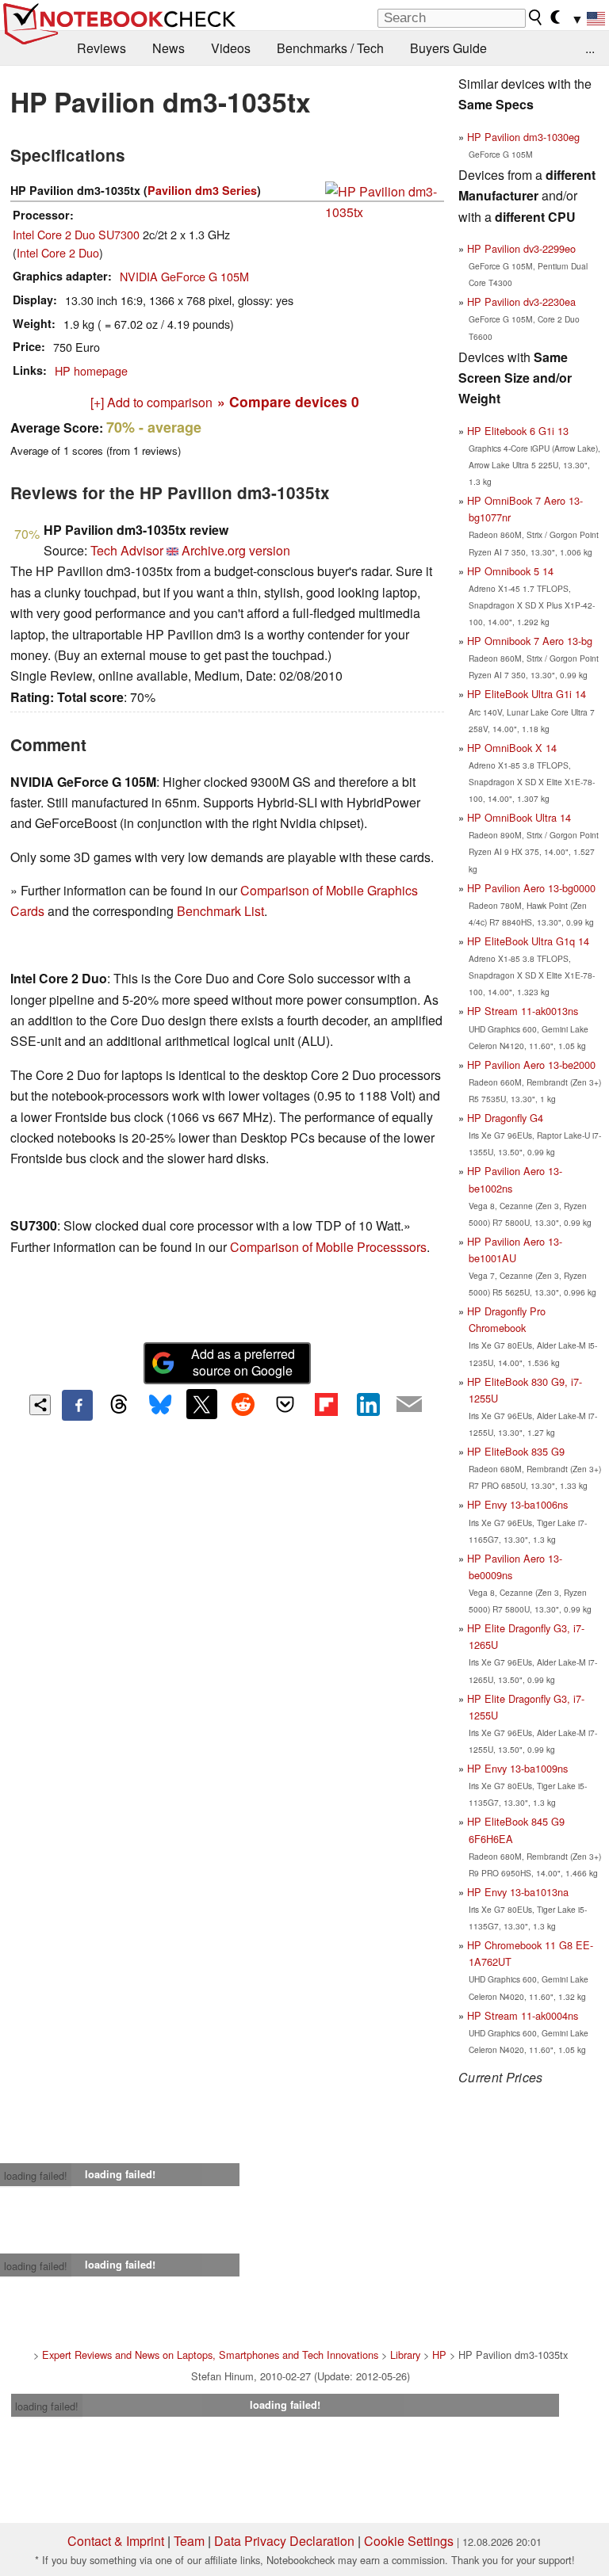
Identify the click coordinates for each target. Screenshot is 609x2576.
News (169, 48)
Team (189, 2541)
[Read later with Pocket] (285, 1404)
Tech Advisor (127, 550)
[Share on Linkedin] (368, 1404)
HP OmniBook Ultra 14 (519, 817)
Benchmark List (220, 911)
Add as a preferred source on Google (243, 1362)
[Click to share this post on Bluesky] (160, 1405)
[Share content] (40, 1405)
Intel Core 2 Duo (58, 252)
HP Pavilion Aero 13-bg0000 (531, 888)
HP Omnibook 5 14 (510, 571)
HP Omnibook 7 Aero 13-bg (530, 641)
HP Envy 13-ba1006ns (517, 1504)
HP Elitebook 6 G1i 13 (518, 431)
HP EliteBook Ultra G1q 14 (528, 941)
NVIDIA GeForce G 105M (184, 276)
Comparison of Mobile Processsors (328, 1247)
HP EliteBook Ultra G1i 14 (527, 694)
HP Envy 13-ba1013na (518, 1892)
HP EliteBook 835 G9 (516, 1451)
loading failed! (36, 2175)
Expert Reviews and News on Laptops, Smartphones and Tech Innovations (210, 2355)
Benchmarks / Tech (330, 48)
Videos (231, 48)
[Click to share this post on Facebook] (77, 1405)
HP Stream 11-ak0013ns (523, 1011)
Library (405, 2355)
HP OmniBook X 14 (512, 748)
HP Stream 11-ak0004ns (523, 2015)
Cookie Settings (409, 2541)
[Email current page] (409, 1405)
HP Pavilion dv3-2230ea (521, 301)
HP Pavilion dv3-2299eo (521, 248)
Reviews (101, 48)
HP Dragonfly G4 (505, 1118)
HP (439, 2355)
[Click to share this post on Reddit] (243, 1404)
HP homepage (91, 370)
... (590, 48)
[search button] (536, 17)
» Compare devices (288, 401)
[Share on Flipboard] (326, 1404)
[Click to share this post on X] (201, 1404)
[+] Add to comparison (151, 402)
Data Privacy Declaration (284, 2541)
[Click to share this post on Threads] (119, 1405)
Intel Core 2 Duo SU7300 (76, 234)
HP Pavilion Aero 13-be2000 (531, 1065)
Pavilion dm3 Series (202, 190)
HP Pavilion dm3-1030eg (523, 137)
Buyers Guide (448, 48)
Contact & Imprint (116, 2541)
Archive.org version (236, 550)
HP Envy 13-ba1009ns (517, 1768)
